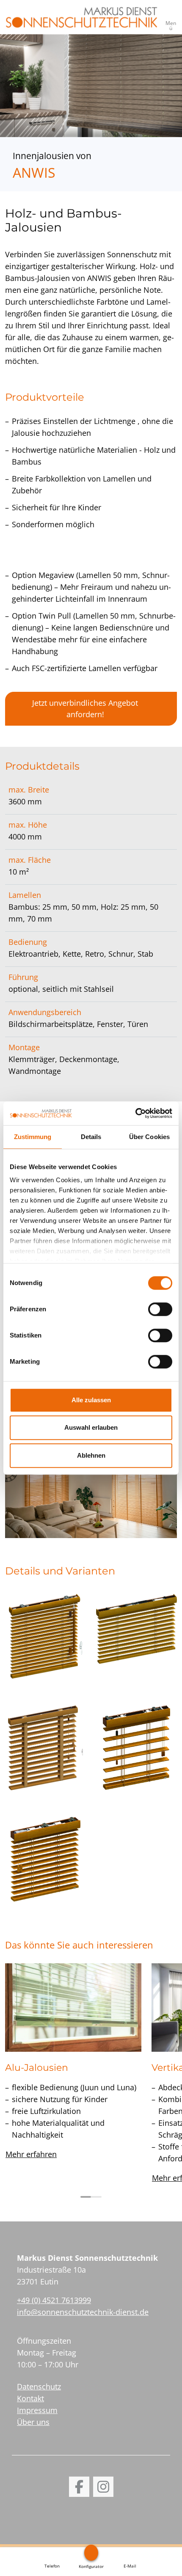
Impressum (37, 2410)
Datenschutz (39, 2386)
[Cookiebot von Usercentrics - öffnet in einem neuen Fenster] (135, 1113)
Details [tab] (91, 1137)
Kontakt (30, 2398)
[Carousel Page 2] (96, 2197)
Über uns (33, 2422)
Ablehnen (91, 1455)
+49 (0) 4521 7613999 (54, 2300)
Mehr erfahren (31, 2154)
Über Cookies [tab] (149, 1137)
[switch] (160, 1309)
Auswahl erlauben (91, 1427)
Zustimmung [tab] (33, 1137)
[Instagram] (103, 2487)
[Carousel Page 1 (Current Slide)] (86, 2197)
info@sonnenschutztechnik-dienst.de (83, 2312)
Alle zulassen (91, 1400)
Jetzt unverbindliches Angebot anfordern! (85, 709)
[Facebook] (79, 2487)
